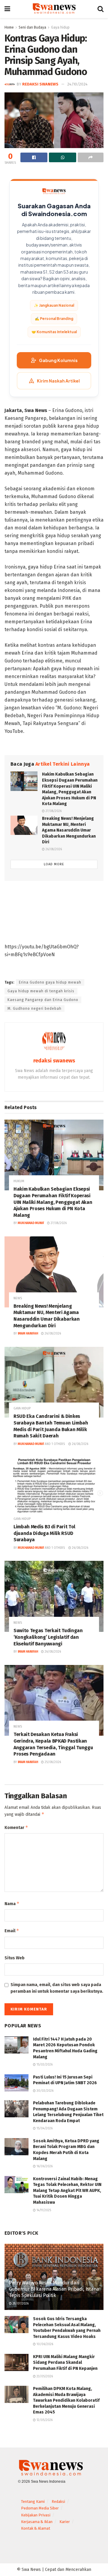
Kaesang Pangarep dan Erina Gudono (43, 1000)
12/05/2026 (44, 2420)
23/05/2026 (44, 2376)
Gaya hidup (60, 27)
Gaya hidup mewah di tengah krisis (41, 991)
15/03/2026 (44, 2065)
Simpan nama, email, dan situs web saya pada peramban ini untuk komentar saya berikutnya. (57, 1988)
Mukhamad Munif (31, 1223)
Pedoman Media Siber (40, 2508)
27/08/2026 (53, 811)
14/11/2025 (43, 2210)
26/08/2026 (53, 849)
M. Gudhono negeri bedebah (34, 1009)
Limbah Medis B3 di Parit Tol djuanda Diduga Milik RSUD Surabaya (44, 1533)
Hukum (19, 1181)
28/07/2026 (20, 2304)
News (18, 1298)
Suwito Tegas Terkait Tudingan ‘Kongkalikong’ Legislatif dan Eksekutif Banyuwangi (48, 1637)
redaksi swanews (40, 84)
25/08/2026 (52, 1762)
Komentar (16, 1827)
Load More (54, 864)
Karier (65, 2522)
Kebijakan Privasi (36, 2515)
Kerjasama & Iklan (37, 2522)
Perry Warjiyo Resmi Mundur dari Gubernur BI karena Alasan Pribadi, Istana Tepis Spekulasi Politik (54, 2289)
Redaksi (58, 2502)
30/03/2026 (45, 2091)
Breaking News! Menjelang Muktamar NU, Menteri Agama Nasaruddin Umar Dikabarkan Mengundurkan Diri (69, 830)
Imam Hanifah (28, 1334)
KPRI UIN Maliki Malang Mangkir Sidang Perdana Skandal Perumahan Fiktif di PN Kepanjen (65, 2363)
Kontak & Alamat (36, 2528)
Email (12, 1931)
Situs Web (15, 1958)
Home (9, 27)
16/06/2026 (44, 2166)
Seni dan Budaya (32, 27)
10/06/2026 (44, 2344)
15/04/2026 (44, 2128)
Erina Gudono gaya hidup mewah (50, 982)
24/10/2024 (77, 84)
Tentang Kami (33, 2502)
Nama (12, 1903)
